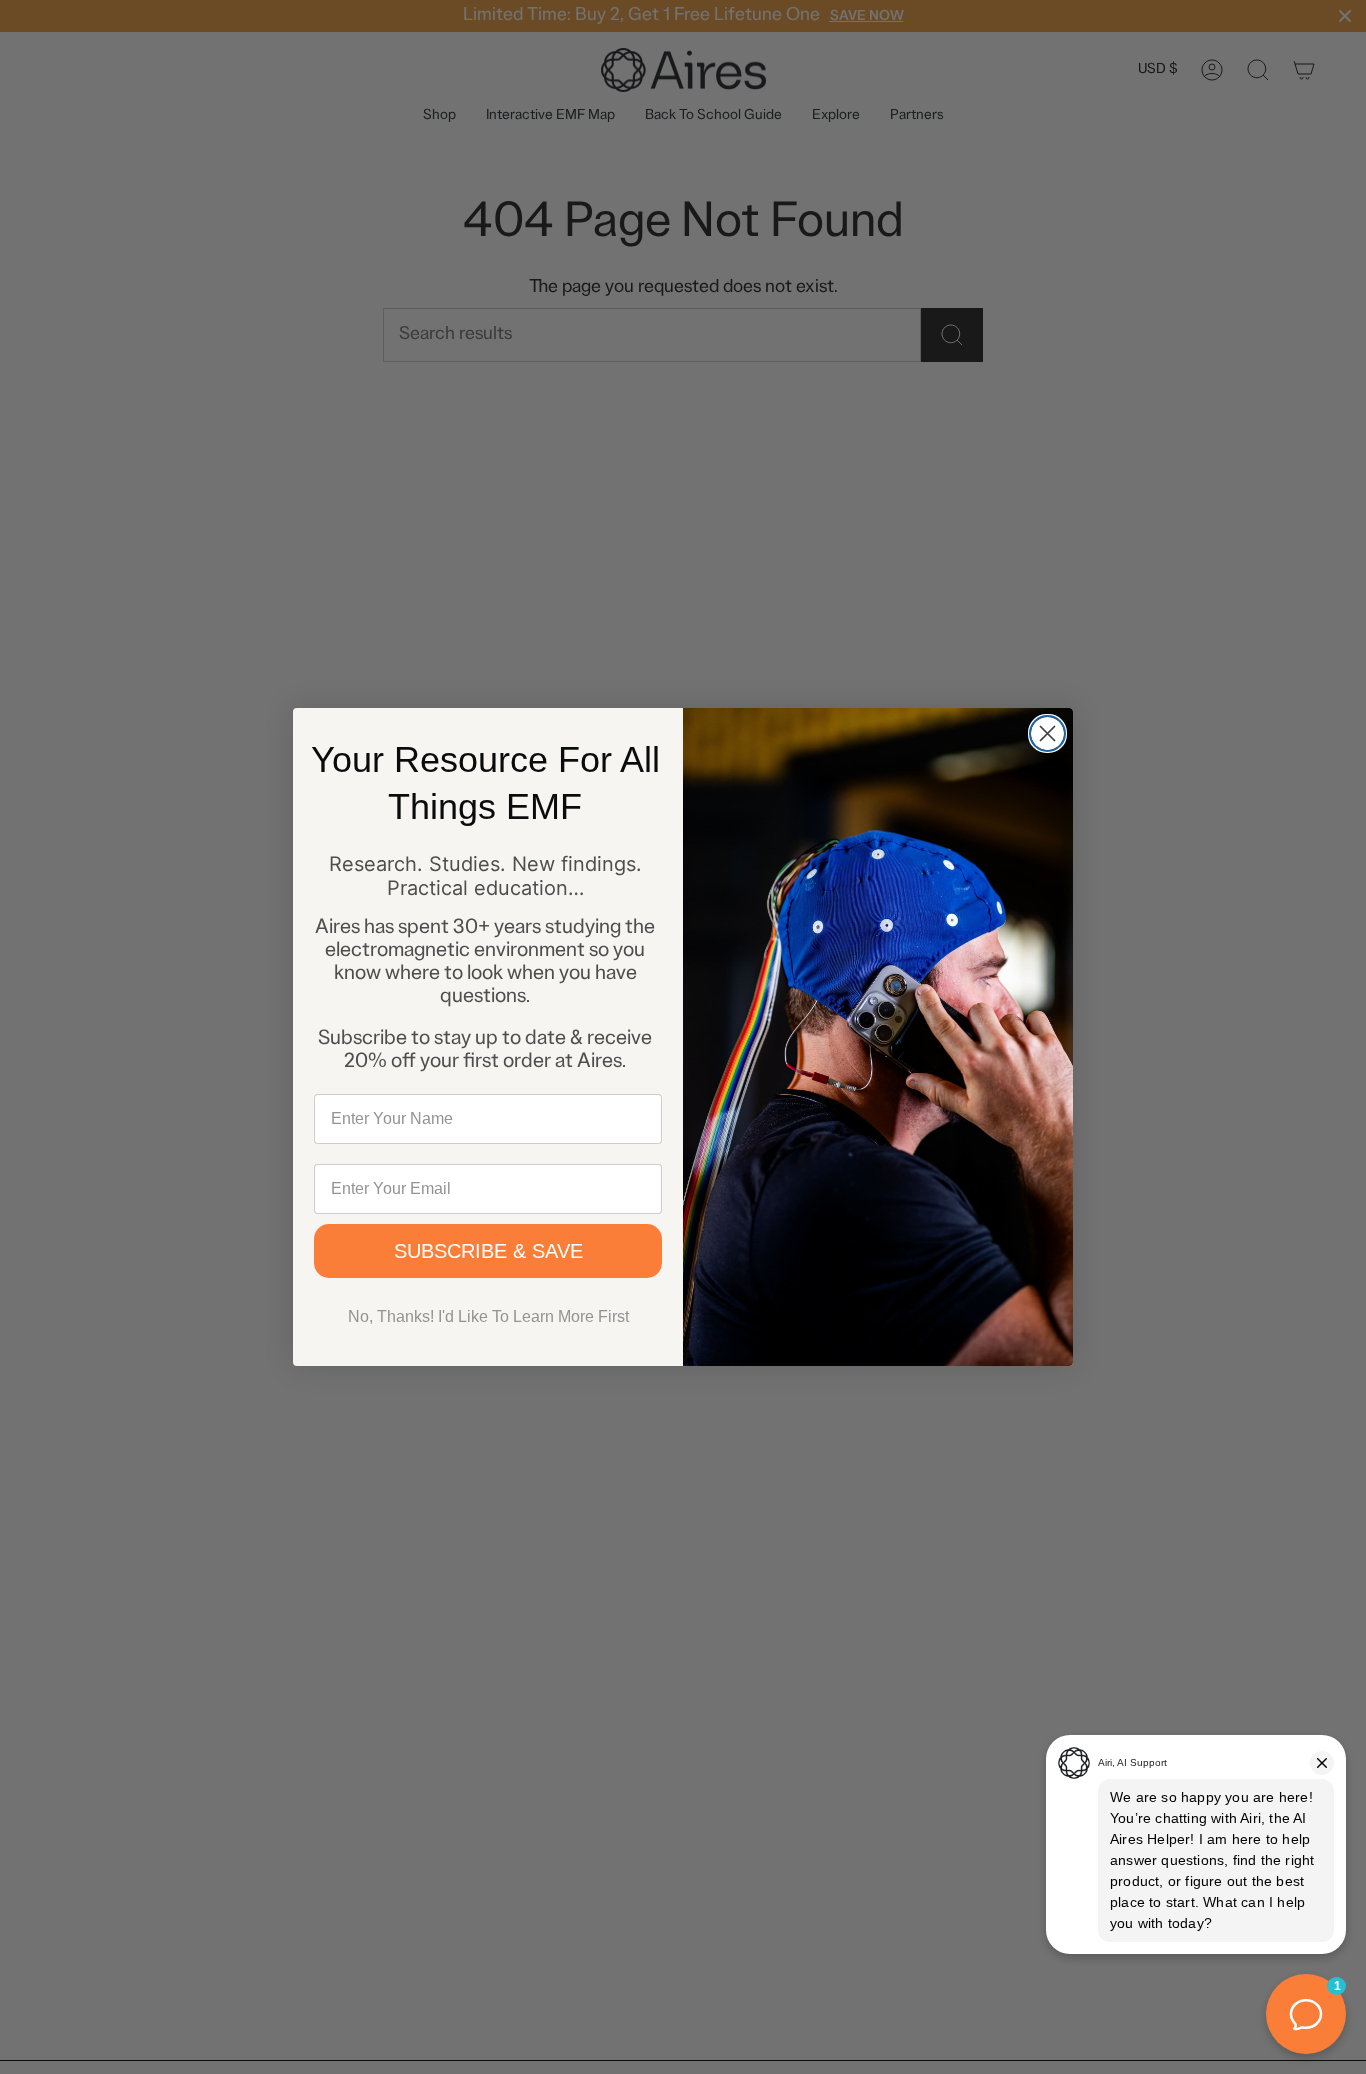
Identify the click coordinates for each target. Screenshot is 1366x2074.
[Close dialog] (1047, 733)
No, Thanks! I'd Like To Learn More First (488, 1316)
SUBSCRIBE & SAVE (488, 1251)
